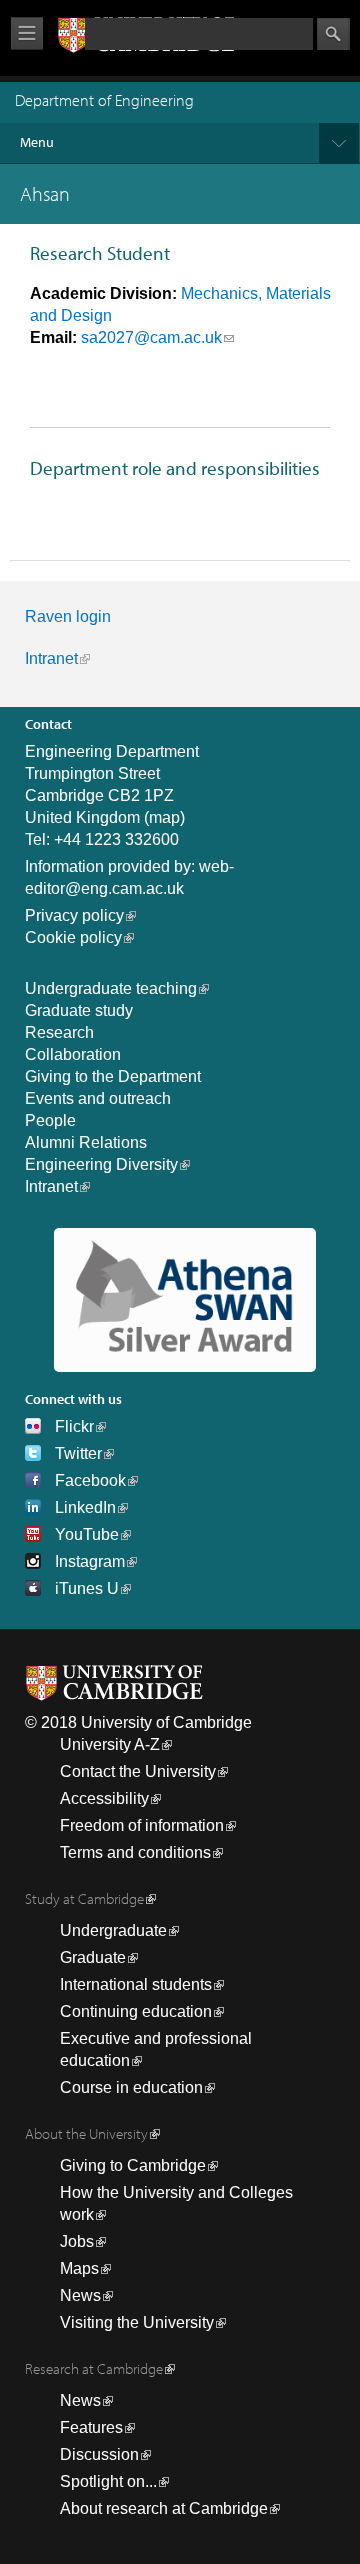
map (164, 817)
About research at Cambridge (164, 2508)
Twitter (78, 1453)
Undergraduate (113, 1930)
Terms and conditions (135, 1852)
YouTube (87, 1534)
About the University (86, 2133)
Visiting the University (137, 2322)
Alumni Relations (86, 1142)
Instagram (90, 1561)
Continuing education (136, 2011)
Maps (79, 2268)
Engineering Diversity (101, 1164)
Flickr (74, 1426)
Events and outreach (98, 1098)
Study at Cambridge (84, 1898)
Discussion (99, 2454)
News (80, 2295)
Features (91, 2427)
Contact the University (138, 1771)
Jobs (77, 2241)
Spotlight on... (108, 2481)
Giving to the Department (113, 1076)
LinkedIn (85, 1507)
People (50, 1120)
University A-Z (110, 1744)
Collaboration (73, 1054)
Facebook (90, 1480)
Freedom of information (142, 1825)
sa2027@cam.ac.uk (151, 337)
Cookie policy (73, 937)
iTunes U (87, 1588)
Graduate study (79, 1010)
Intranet (51, 658)
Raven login (68, 616)
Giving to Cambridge (133, 2165)
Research (59, 1032)
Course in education (131, 2087)
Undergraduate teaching (111, 988)
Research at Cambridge (94, 2368)
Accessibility (104, 1798)
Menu (37, 142)
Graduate (93, 1957)
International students (136, 1984)
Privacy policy (74, 915)
